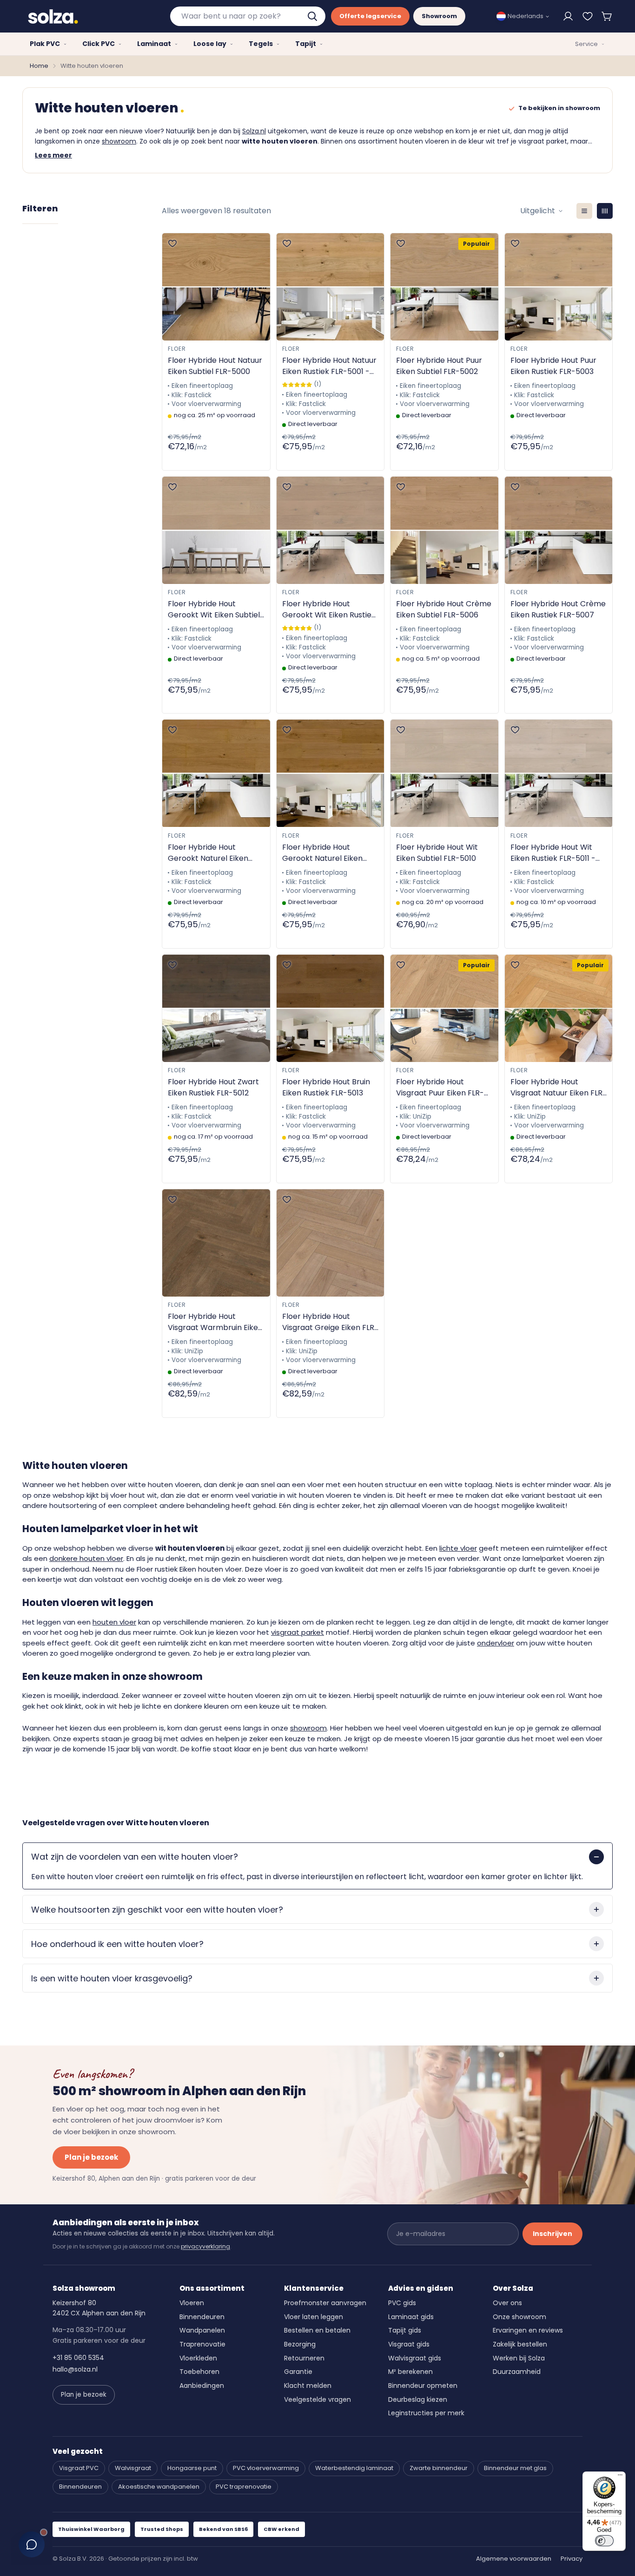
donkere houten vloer (86, 1558)
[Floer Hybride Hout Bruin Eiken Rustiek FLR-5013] (331, 1008)
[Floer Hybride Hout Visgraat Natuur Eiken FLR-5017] (559, 1008)
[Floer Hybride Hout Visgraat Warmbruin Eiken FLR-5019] (216, 1243)
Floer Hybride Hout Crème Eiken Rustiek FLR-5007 (558, 609)
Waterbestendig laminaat (354, 2468)
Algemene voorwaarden (514, 2559)
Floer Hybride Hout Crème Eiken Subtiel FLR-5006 (444, 609)
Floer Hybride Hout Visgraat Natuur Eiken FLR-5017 (559, 1088)
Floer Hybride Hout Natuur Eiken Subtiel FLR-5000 (215, 366)
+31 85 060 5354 (78, 2358)
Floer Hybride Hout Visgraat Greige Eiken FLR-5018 (330, 1322)
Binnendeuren (202, 2317)
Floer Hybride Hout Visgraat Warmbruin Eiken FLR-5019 (215, 1322)
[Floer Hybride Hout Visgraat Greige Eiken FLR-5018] (331, 1243)
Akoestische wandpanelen (159, 2487)
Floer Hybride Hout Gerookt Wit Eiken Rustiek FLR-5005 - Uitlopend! (329, 610)
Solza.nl (254, 131)
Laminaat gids (411, 2317)
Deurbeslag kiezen (418, 2399)
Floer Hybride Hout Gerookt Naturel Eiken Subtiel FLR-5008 (208, 853)
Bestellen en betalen (317, 2330)
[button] (607, 16)
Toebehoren (199, 2372)
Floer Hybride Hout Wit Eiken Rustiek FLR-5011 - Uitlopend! (553, 853)
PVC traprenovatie (244, 2487)
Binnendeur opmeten (423, 2386)
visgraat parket (298, 1632)
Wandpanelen (202, 2330)
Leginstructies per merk (426, 2413)
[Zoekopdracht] (313, 16)
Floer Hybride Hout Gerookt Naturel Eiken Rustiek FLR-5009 (322, 853)
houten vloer (114, 1622)
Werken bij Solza (519, 2358)
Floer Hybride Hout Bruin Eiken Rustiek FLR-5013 (326, 1087)
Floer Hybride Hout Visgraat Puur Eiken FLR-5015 (440, 1088)
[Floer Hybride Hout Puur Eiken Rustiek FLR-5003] (559, 287)
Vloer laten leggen (314, 2317)
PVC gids (402, 2303)
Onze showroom (519, 2317)
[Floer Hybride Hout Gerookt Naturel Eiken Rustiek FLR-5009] (331, 773)
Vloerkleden (198, 2358)
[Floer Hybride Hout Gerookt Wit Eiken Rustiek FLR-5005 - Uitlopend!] (331, 530)
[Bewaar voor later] (588, 16)
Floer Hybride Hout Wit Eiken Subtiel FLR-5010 (437, 853)
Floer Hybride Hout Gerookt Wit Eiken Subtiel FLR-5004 (214, 610)
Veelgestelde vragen (317, 2399)
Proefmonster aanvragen (325, 2303)
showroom (119, 141)
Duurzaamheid (517, 2372)
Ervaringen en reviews (528, 2330)
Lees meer (53, 155)
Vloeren (192, 2303)
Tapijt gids (405, 2330)
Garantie (298, 2372)
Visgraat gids (409, 2344)
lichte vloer (458, 1548)
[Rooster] (605, 211)
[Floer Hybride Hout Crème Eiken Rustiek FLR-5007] (559, 530)
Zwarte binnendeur (439, 2468)
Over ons (507, 2303)
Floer (177, 349)
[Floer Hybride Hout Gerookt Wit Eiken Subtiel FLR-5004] (216, 530)
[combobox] (248, 16)
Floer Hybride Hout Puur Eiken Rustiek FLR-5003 (553, 366)
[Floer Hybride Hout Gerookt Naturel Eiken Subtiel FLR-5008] (216, 773)
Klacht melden (308, 2386)
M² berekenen (410, 2372)
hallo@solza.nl (75, 2369)
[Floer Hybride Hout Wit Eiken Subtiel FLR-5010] (444, 773)
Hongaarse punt (192, 2468)
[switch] (604, 2541)
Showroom (439, 16)
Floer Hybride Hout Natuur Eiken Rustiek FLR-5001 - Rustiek (329, 366)
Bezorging (300, 2344)
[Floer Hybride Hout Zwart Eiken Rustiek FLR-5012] (216, 1008)
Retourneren (304, 2358)
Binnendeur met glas (515, 2468)
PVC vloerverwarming (266, 2468)
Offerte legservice (370, 16)
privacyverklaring (205, 2246)
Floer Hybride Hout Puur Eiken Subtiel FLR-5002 (439, 366)
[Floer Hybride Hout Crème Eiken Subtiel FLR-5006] (444, 530)
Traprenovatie (202, 2344)
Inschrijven (552, 2234)
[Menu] (620, 2477)
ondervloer (496, 1643)
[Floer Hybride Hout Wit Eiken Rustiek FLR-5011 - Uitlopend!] (559, 773)
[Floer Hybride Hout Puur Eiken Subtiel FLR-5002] (444, 287)
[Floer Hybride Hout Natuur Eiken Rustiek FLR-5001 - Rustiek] (331, 287)
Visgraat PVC (79, 2468)
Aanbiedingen (202, 2386)
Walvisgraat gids (415, 2358)
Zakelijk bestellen (520, 2344)
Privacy (572, 2559)
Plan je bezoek (91, 2157)
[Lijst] (584, 211)
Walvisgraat (133, 2468)
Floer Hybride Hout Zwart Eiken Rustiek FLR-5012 (213, 1087)
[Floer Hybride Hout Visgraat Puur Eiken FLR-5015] (444, 1008)
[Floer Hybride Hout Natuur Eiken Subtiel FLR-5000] (216, 287)
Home (39, 66)
